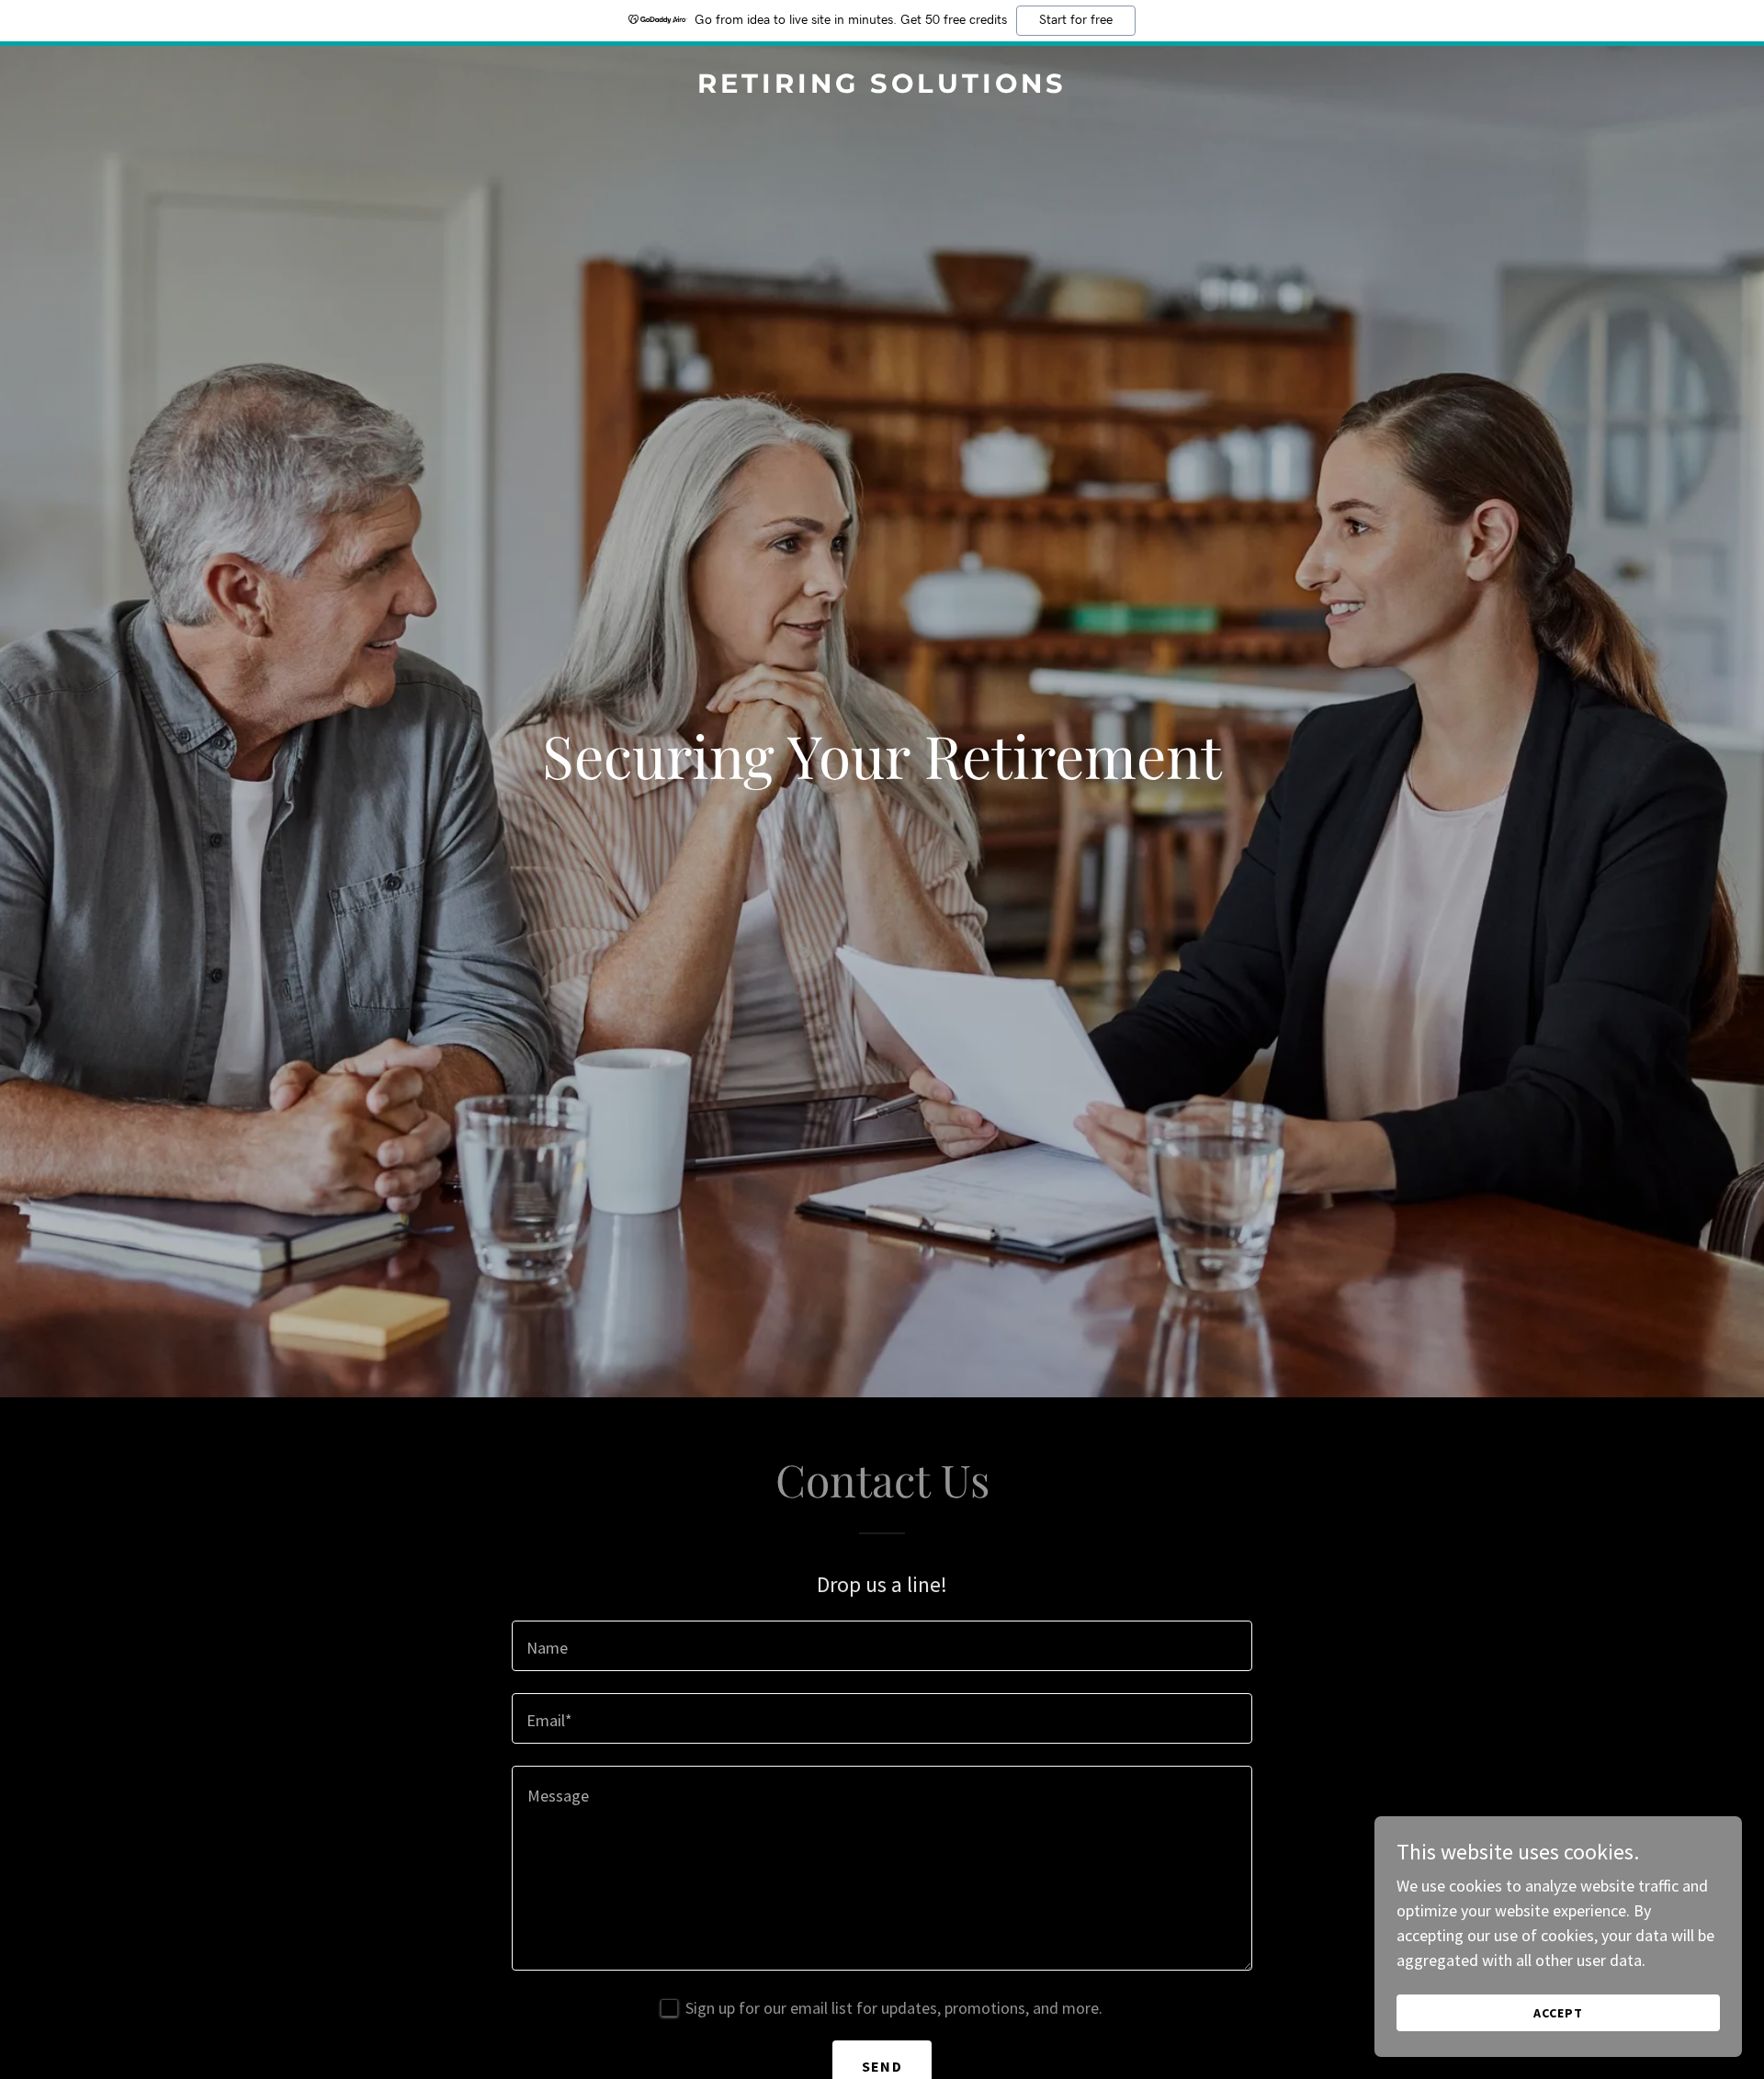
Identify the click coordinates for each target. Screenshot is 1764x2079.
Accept (1558, 2013)
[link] (882, 87)
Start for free (1076, 20)
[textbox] (882, 1646)
